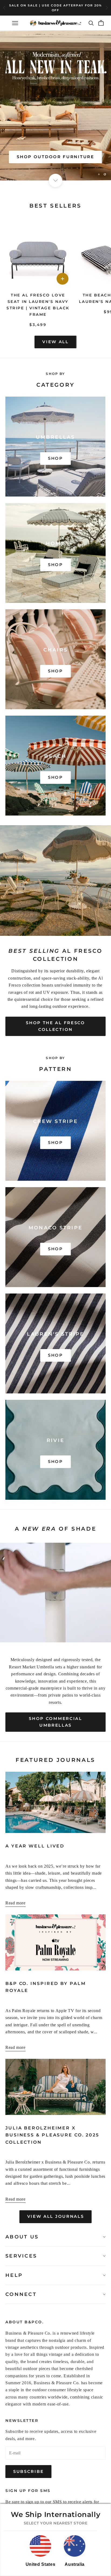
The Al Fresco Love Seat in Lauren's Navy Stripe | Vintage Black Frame (38, 305)
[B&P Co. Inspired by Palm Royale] (55, 1942)
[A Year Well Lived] (55, 1803)
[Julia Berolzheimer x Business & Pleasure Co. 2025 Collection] (55, 2087)
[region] (55, 106)
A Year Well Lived (35, 1846)
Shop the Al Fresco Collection (55, 1026)
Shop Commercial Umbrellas (55, 1722)
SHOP (55, 458)
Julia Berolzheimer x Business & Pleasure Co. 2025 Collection (52, 2135)
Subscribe (28, 2471)
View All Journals (56, 2216)
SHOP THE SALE (55, 157)
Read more (15, 1903)
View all (55, 342)
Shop (55, 1142)
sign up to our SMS (44, 2502)
